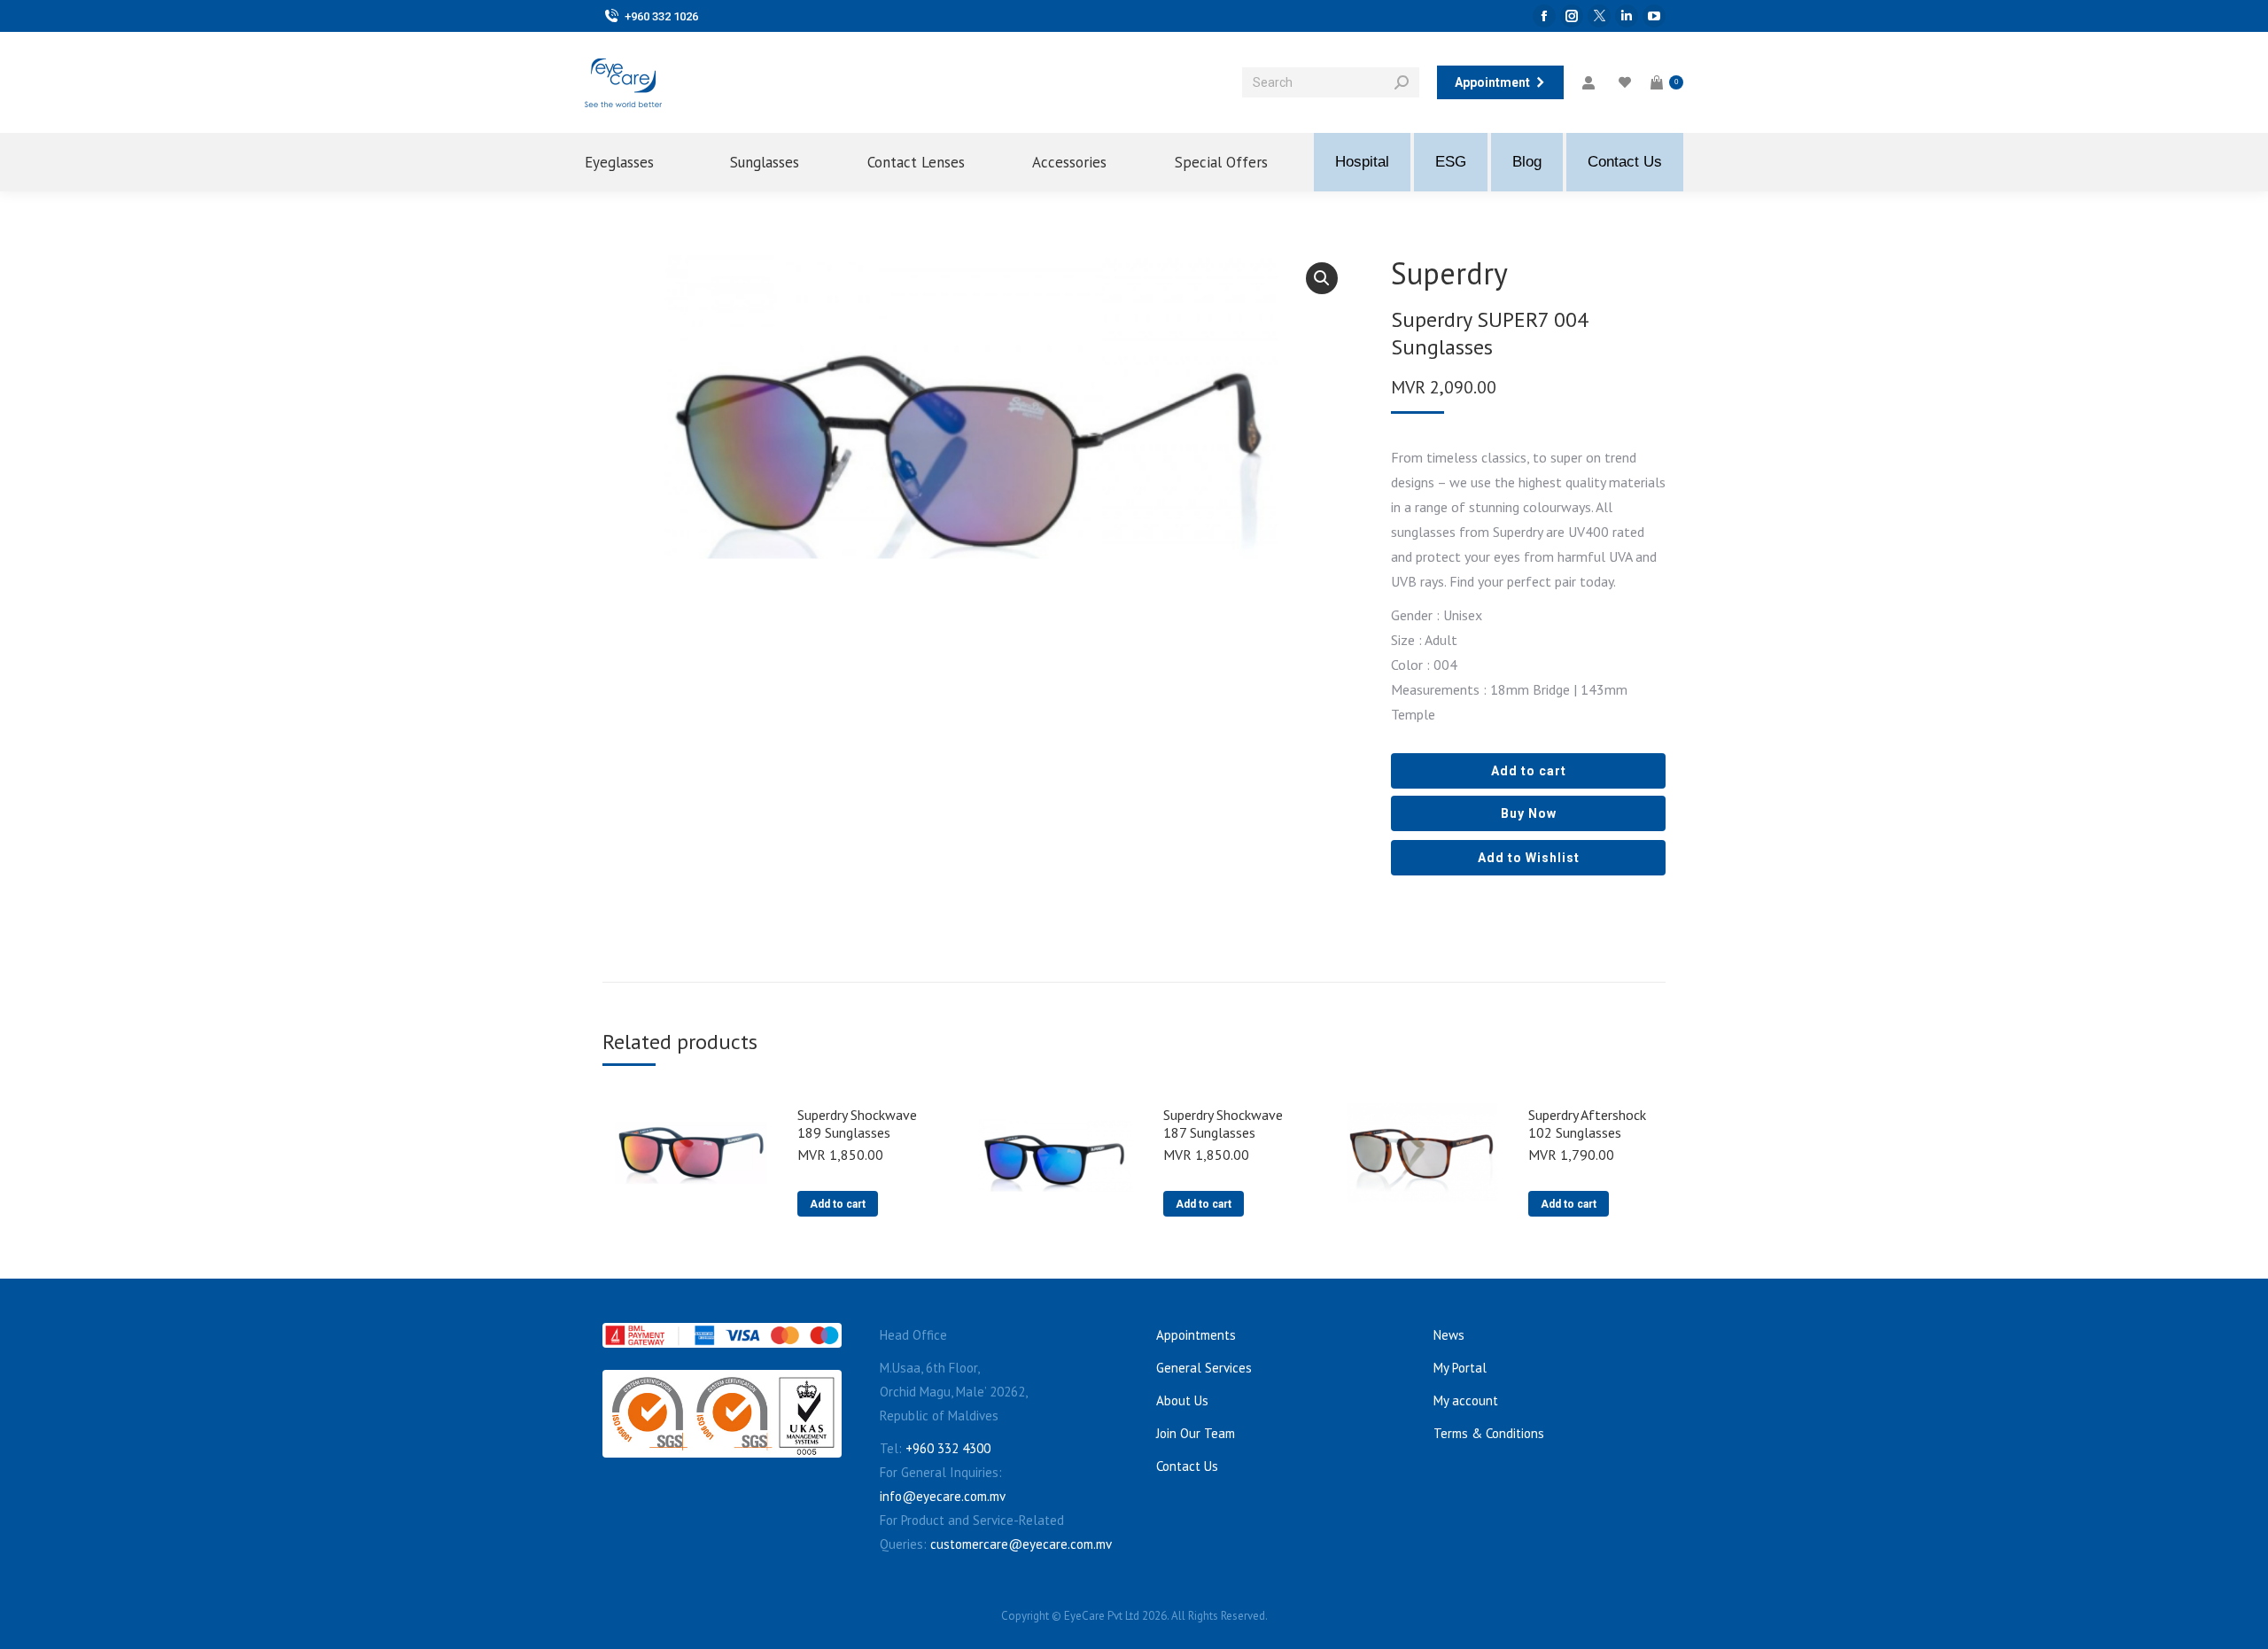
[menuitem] (634, 162)
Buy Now (1529, 813)
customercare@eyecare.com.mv (1021, 1544)
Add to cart (1529, 771)
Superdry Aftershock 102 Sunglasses (1587, 1124)
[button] (1322, 278)
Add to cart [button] (838, 1204)
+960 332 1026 (661, 16)
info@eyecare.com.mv (943, 1496)
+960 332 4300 (948, 1448)
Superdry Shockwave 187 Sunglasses (1223, 1124)
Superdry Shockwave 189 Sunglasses (857, 1124)
